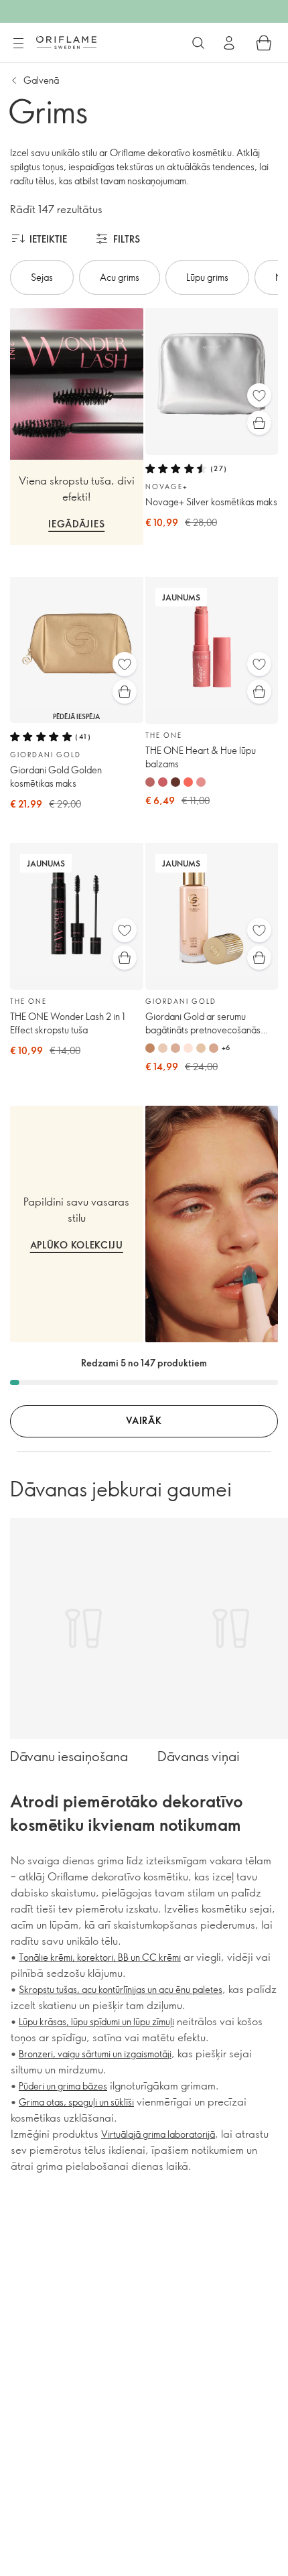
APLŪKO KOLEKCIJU (77, 1245)
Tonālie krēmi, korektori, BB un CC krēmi (100, 1957)
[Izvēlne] (18, 44)
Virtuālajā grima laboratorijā (158, 2134)
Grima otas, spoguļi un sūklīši (76, 2102)
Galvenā (41, 80)
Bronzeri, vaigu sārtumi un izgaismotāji (95, 2054)
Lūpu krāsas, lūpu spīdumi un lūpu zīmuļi (96, 2021)
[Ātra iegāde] (259, 423)
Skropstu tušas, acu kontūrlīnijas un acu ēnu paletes (121, 1989)
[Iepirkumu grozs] (264, 43)
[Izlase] (259, 395)
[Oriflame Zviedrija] (66, 42)
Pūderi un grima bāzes (63, 2086)
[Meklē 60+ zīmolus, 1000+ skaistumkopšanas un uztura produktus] (198, 43)
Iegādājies (76, 524)
